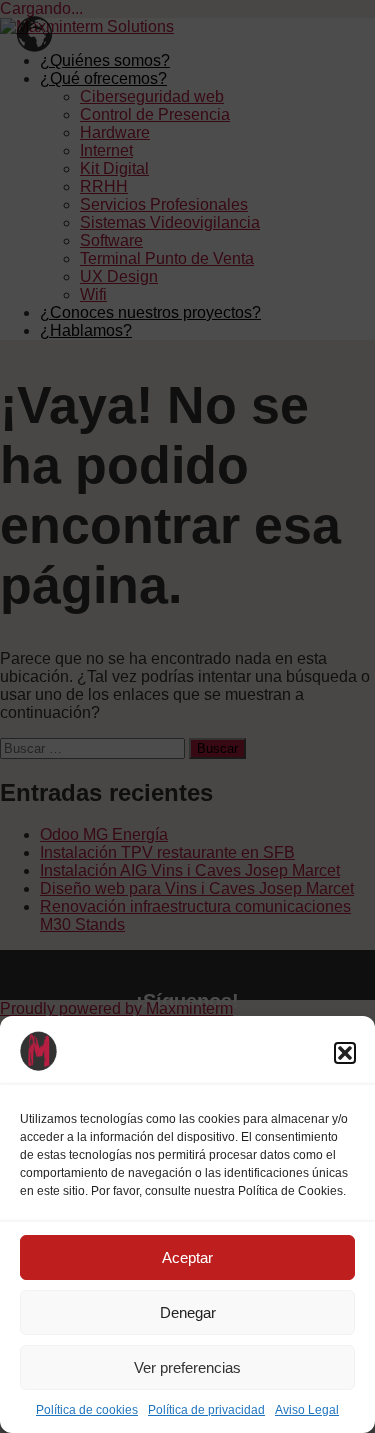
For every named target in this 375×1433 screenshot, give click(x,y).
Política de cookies (87, 1410)
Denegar (188, 1312)
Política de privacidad (206, 1410)
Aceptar (187, 1257)
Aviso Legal (307, 1410)
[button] (345, 1053)
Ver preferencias (187, 1367)
